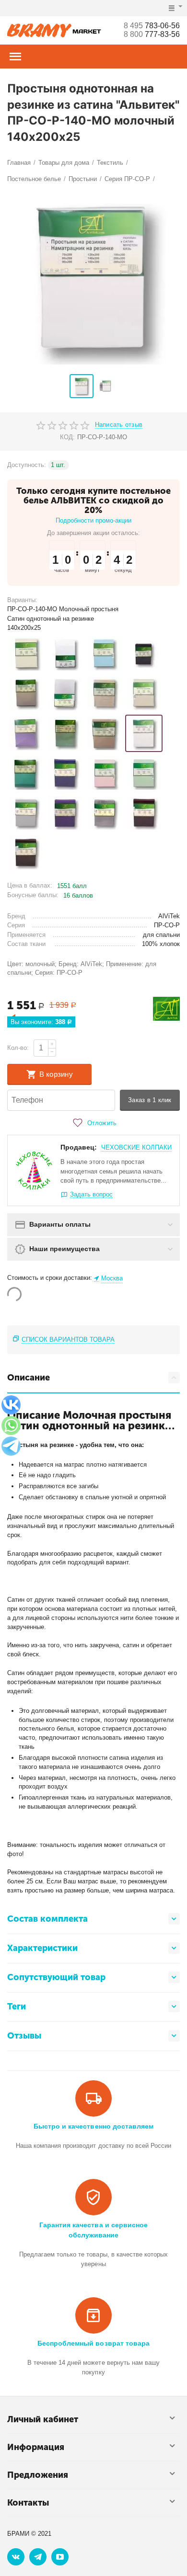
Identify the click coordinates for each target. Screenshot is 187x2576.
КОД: (67, 437)
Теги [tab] (17, 2006)
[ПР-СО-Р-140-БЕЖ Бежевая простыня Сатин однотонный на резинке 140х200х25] (26, 654)
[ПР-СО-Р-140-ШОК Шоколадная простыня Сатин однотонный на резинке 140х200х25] (26, 853)
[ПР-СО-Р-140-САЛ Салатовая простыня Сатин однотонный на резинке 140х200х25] (144, 773)
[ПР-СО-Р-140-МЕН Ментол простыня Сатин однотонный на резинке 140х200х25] (65, 733)
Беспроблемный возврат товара (93, 2343)
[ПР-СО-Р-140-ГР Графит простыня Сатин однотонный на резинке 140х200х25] (144, 654)
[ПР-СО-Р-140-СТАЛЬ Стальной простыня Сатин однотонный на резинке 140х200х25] (26, 813)
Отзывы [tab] (24, 2036)
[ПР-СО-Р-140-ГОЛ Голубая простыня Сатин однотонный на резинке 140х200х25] (105, 654)
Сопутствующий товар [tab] (56, 1977)
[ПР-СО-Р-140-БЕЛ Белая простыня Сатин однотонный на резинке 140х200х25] (65, 654)
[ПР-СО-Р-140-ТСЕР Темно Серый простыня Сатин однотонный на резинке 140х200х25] (105, 813)
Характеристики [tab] (42, 1948)
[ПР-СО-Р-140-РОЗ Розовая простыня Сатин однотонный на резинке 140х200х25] (105, 773)
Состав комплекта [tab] (47, 1919)
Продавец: (79, 1147)
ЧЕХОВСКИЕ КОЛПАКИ (136, 1147)
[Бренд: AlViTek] (166, 1009)
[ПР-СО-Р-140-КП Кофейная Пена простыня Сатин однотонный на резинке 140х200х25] (105, 694)
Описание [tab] (29, 1378)
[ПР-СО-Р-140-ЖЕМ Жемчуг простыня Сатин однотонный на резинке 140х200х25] (26, 694)
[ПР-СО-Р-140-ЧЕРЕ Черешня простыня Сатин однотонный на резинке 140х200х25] (144, 813)
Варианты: (22, 600)
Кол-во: (18, 1048)
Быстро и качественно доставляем (93, 2126)
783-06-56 (152, 26)
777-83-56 (152, 34)
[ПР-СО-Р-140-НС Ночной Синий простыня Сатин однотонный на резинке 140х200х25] (65, 773)
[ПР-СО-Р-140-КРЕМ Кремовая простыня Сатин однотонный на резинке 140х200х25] (144, 694)
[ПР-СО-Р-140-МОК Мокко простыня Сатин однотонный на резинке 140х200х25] (105, 733)
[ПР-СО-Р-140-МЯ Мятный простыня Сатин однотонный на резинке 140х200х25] (26, 773)
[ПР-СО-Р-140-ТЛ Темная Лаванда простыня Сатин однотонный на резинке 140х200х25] (65, 813)
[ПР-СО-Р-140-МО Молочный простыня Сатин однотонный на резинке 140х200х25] (144, 733)
